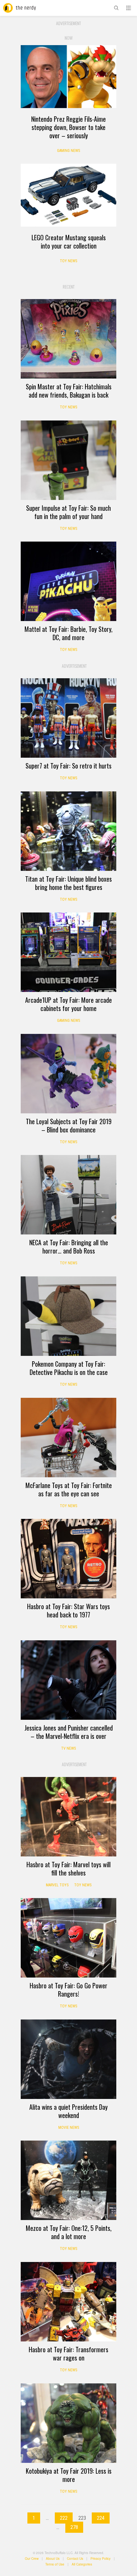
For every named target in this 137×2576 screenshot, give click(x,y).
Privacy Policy (101, 2559)
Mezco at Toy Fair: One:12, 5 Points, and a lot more (69, 2232)
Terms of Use (55, 2564)
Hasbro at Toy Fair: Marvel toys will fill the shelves (68, 1869)
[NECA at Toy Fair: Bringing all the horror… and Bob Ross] (68, 1195)
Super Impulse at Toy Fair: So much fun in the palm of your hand (68, 512)
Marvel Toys (57, 1885)
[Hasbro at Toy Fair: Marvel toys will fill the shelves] (68, 1817)
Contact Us (75, 2559)
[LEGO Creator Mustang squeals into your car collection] (68, 195)
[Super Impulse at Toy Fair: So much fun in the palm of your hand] (68, 460)
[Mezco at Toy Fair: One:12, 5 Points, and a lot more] (68, 2180)
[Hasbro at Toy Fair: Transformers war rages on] (68, 2302)
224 (101, 2518)
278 (74, 2527)
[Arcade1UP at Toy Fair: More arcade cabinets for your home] (68, 952)
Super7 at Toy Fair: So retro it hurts (68, 766)
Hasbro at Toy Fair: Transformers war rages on (68, 2354)
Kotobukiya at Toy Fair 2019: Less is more (69, 2475)
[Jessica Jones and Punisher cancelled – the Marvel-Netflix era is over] (68, 1680)
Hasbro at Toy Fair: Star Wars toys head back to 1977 (68, 1610)
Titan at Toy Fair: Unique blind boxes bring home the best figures (68, 883)
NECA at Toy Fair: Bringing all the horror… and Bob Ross (69, 1247)
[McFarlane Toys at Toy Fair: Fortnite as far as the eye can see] (68, 1438)
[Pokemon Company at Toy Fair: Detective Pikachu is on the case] (68, 1316)
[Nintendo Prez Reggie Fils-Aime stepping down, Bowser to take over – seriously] (68, 76)
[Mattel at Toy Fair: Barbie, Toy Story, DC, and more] (68, 581)
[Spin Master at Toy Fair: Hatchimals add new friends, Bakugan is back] (68, 339)
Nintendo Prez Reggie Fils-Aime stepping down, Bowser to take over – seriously (68, 127)
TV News (68, 1748)
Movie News (69, 2128)
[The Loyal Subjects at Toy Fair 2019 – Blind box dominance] (68, 1074)
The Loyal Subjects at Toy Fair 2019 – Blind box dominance (69, 1125)
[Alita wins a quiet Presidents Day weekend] (68, 2059)
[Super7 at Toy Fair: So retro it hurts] (68, 718)
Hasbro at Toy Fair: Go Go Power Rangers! (68, 1990)
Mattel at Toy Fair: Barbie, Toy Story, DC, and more (68, 633)
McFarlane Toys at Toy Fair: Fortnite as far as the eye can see (69, 1489)
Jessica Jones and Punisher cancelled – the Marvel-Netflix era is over (69, 1732)
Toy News (68, 261)
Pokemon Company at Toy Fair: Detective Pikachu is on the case (69, 1368)
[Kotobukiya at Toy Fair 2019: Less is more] (68, 2423)
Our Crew (32, 2559)
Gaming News (68, 151)
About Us (53, 2559)
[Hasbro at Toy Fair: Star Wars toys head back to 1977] (68, 1559)
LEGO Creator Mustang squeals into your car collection (69, 242)
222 (64, 2518)
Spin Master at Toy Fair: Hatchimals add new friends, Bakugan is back (69, 391)
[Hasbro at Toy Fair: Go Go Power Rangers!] (68, 1938)
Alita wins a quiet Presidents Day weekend (68, 2111)
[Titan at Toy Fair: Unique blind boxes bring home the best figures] (68, 831)
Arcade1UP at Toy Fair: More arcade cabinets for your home (68, 1004)
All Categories (82, 2564)
